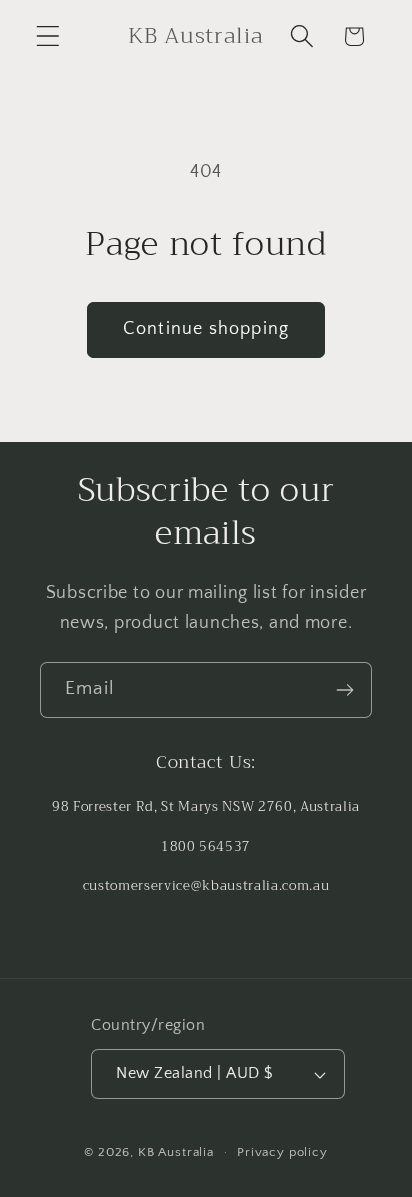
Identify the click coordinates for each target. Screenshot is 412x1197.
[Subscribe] (344, 690)
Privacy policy (282, 1152)
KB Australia (176, 1152)
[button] (48, 36)
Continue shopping (206, 329)
